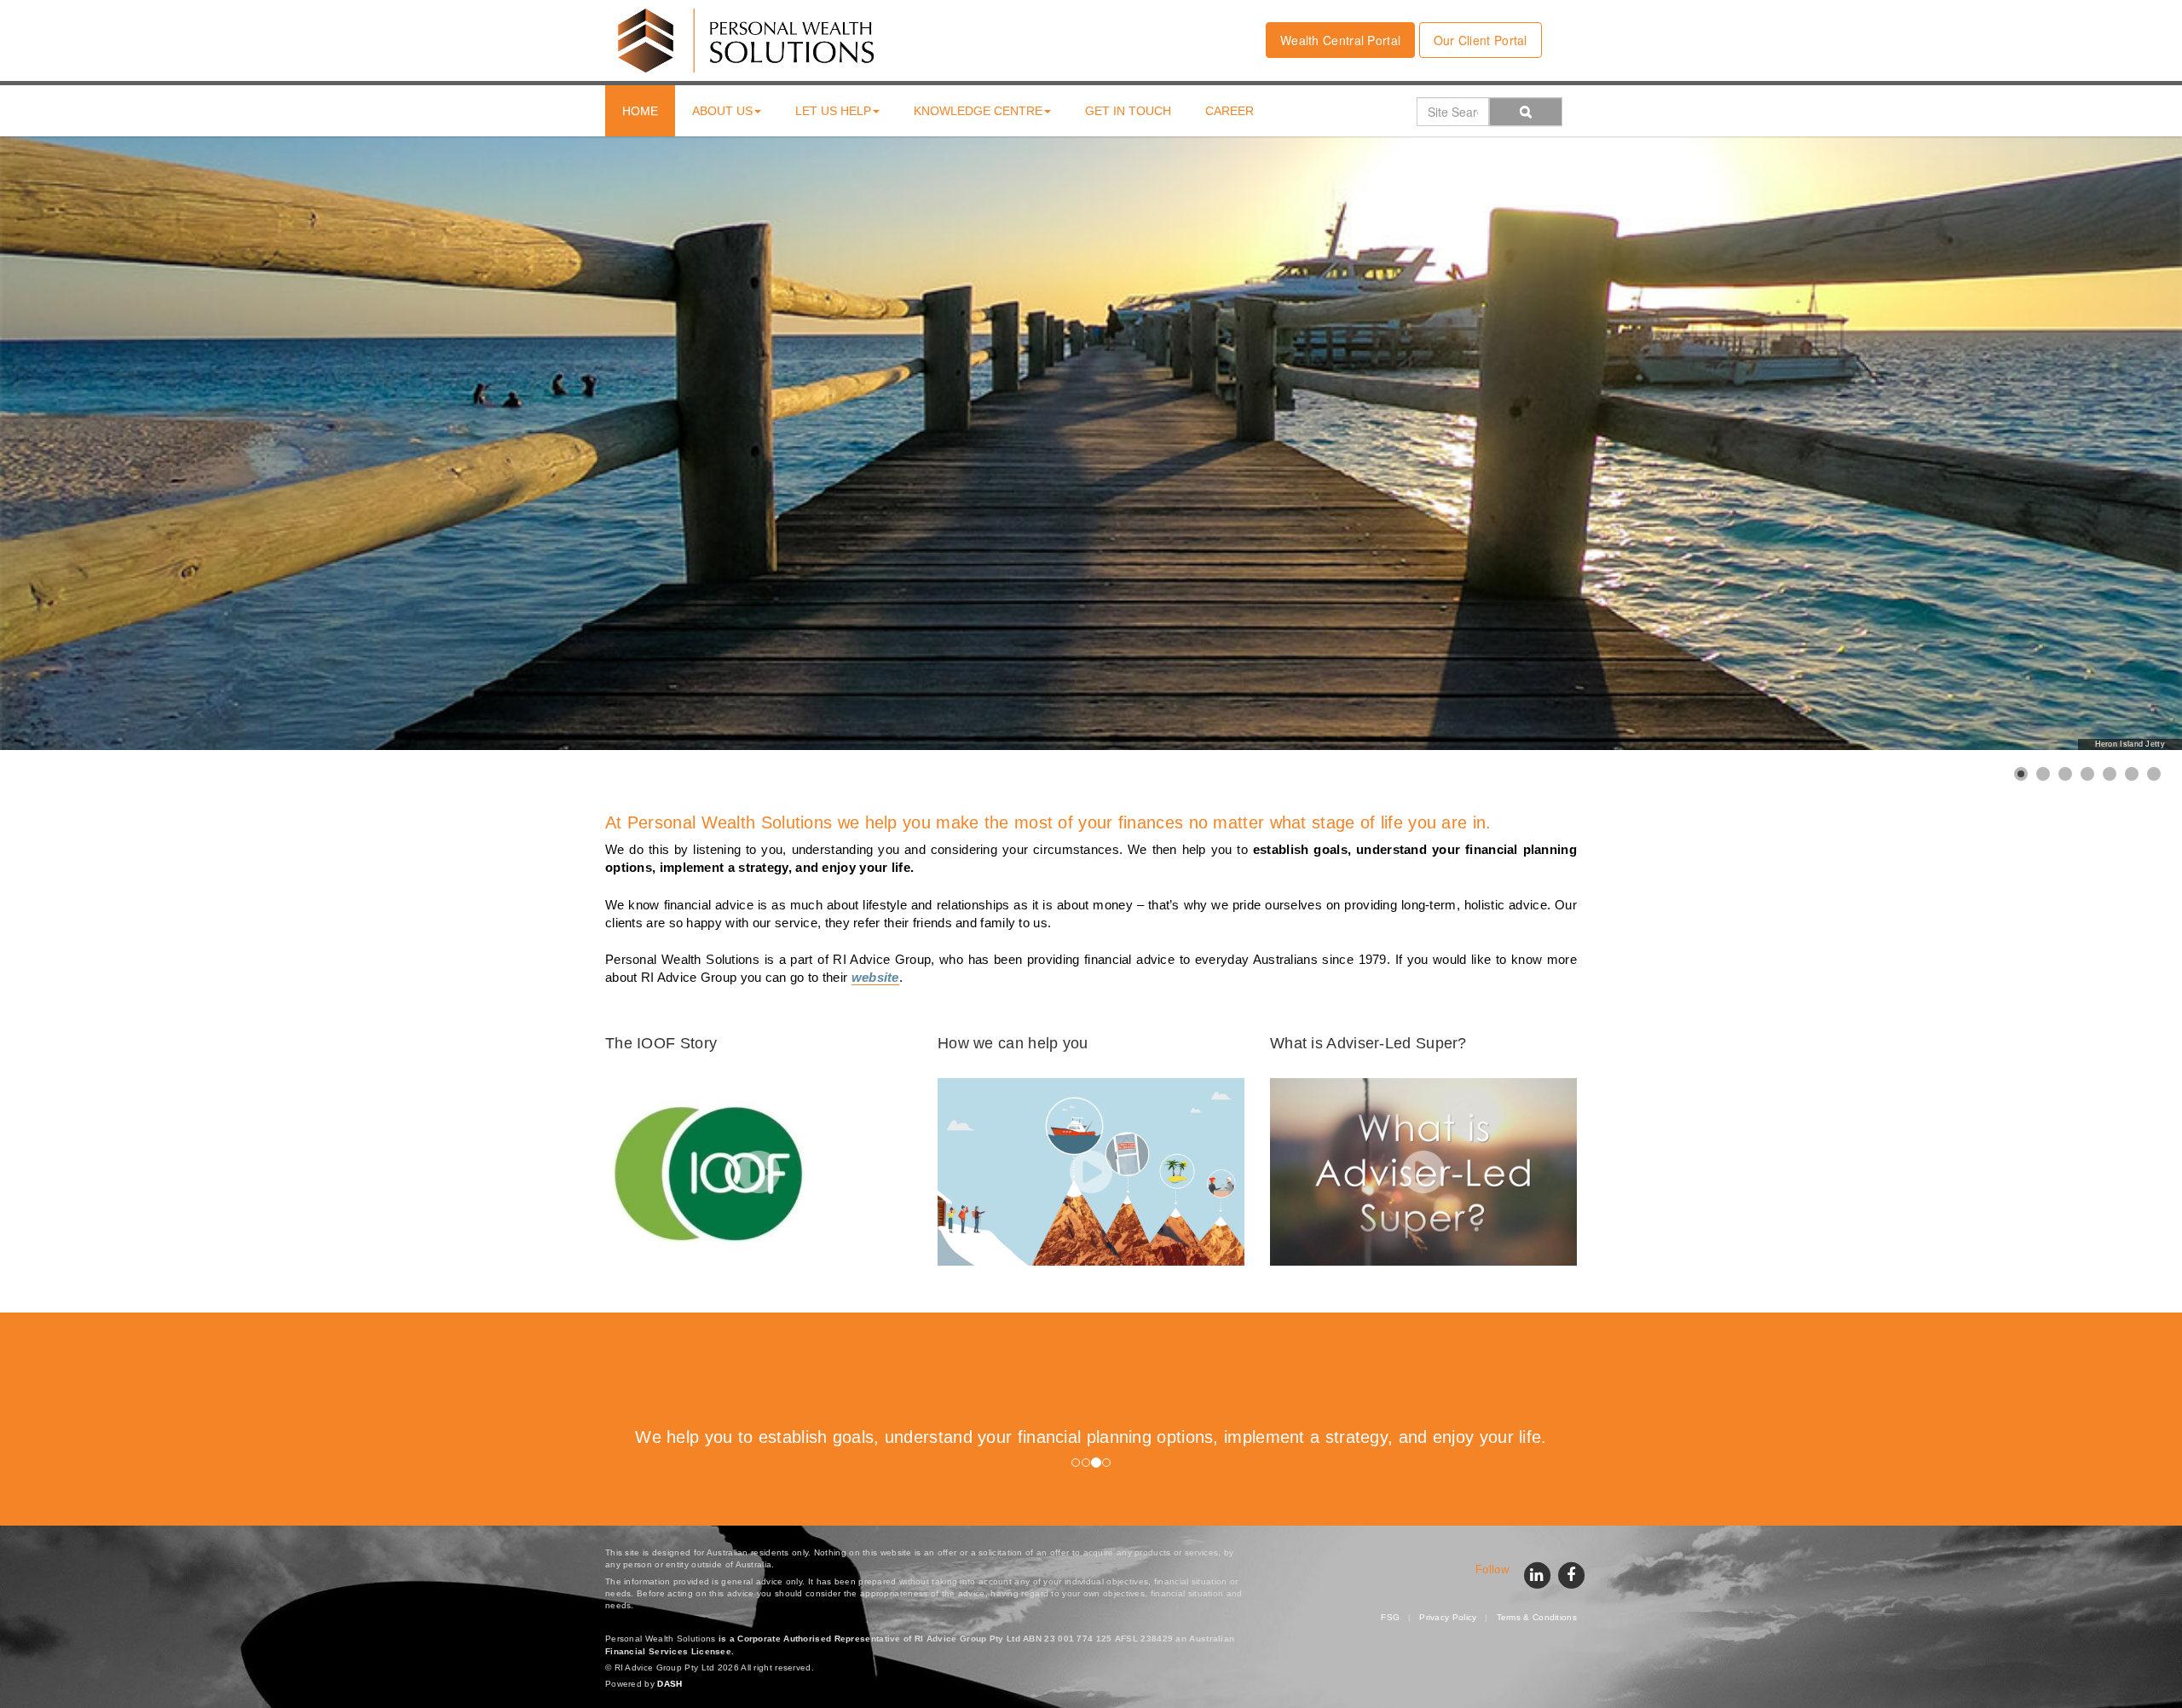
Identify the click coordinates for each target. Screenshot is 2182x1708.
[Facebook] (1571, 1573)
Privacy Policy (1448, 1617)
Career (1230, 111)
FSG (1390, 1617)
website (875, 978)
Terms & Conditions (1537, 1617)
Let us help (833, 111)
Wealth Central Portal (1340, 40)
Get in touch (1128, 111)
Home (640, 111)
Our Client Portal (1481, 40)
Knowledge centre (978, 111)
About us (722, 111)
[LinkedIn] (1537, 1573)
